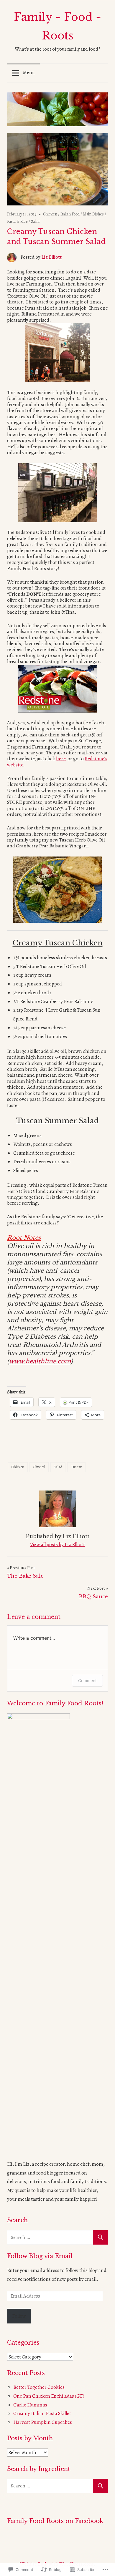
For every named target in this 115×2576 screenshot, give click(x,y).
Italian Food (70, 214)
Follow (19, 2316)
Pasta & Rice (17, 221)
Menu (29, 73)
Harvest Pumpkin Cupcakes (43, 2422)
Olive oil (39, 1467)
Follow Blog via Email (40, 2256)
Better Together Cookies (39, 2387)
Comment (87, 1680)
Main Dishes (93, 214)
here (61, 759)
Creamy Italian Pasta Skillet (42, 2413)
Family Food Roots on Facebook (55, 2521)
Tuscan (77, 1467)
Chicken (50, 214)
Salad (35, 221)
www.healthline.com (40, 1361)
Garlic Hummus (30, 2405)
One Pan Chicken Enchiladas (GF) (49, 2396)
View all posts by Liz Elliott (57, 1545)
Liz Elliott (51, 257)
